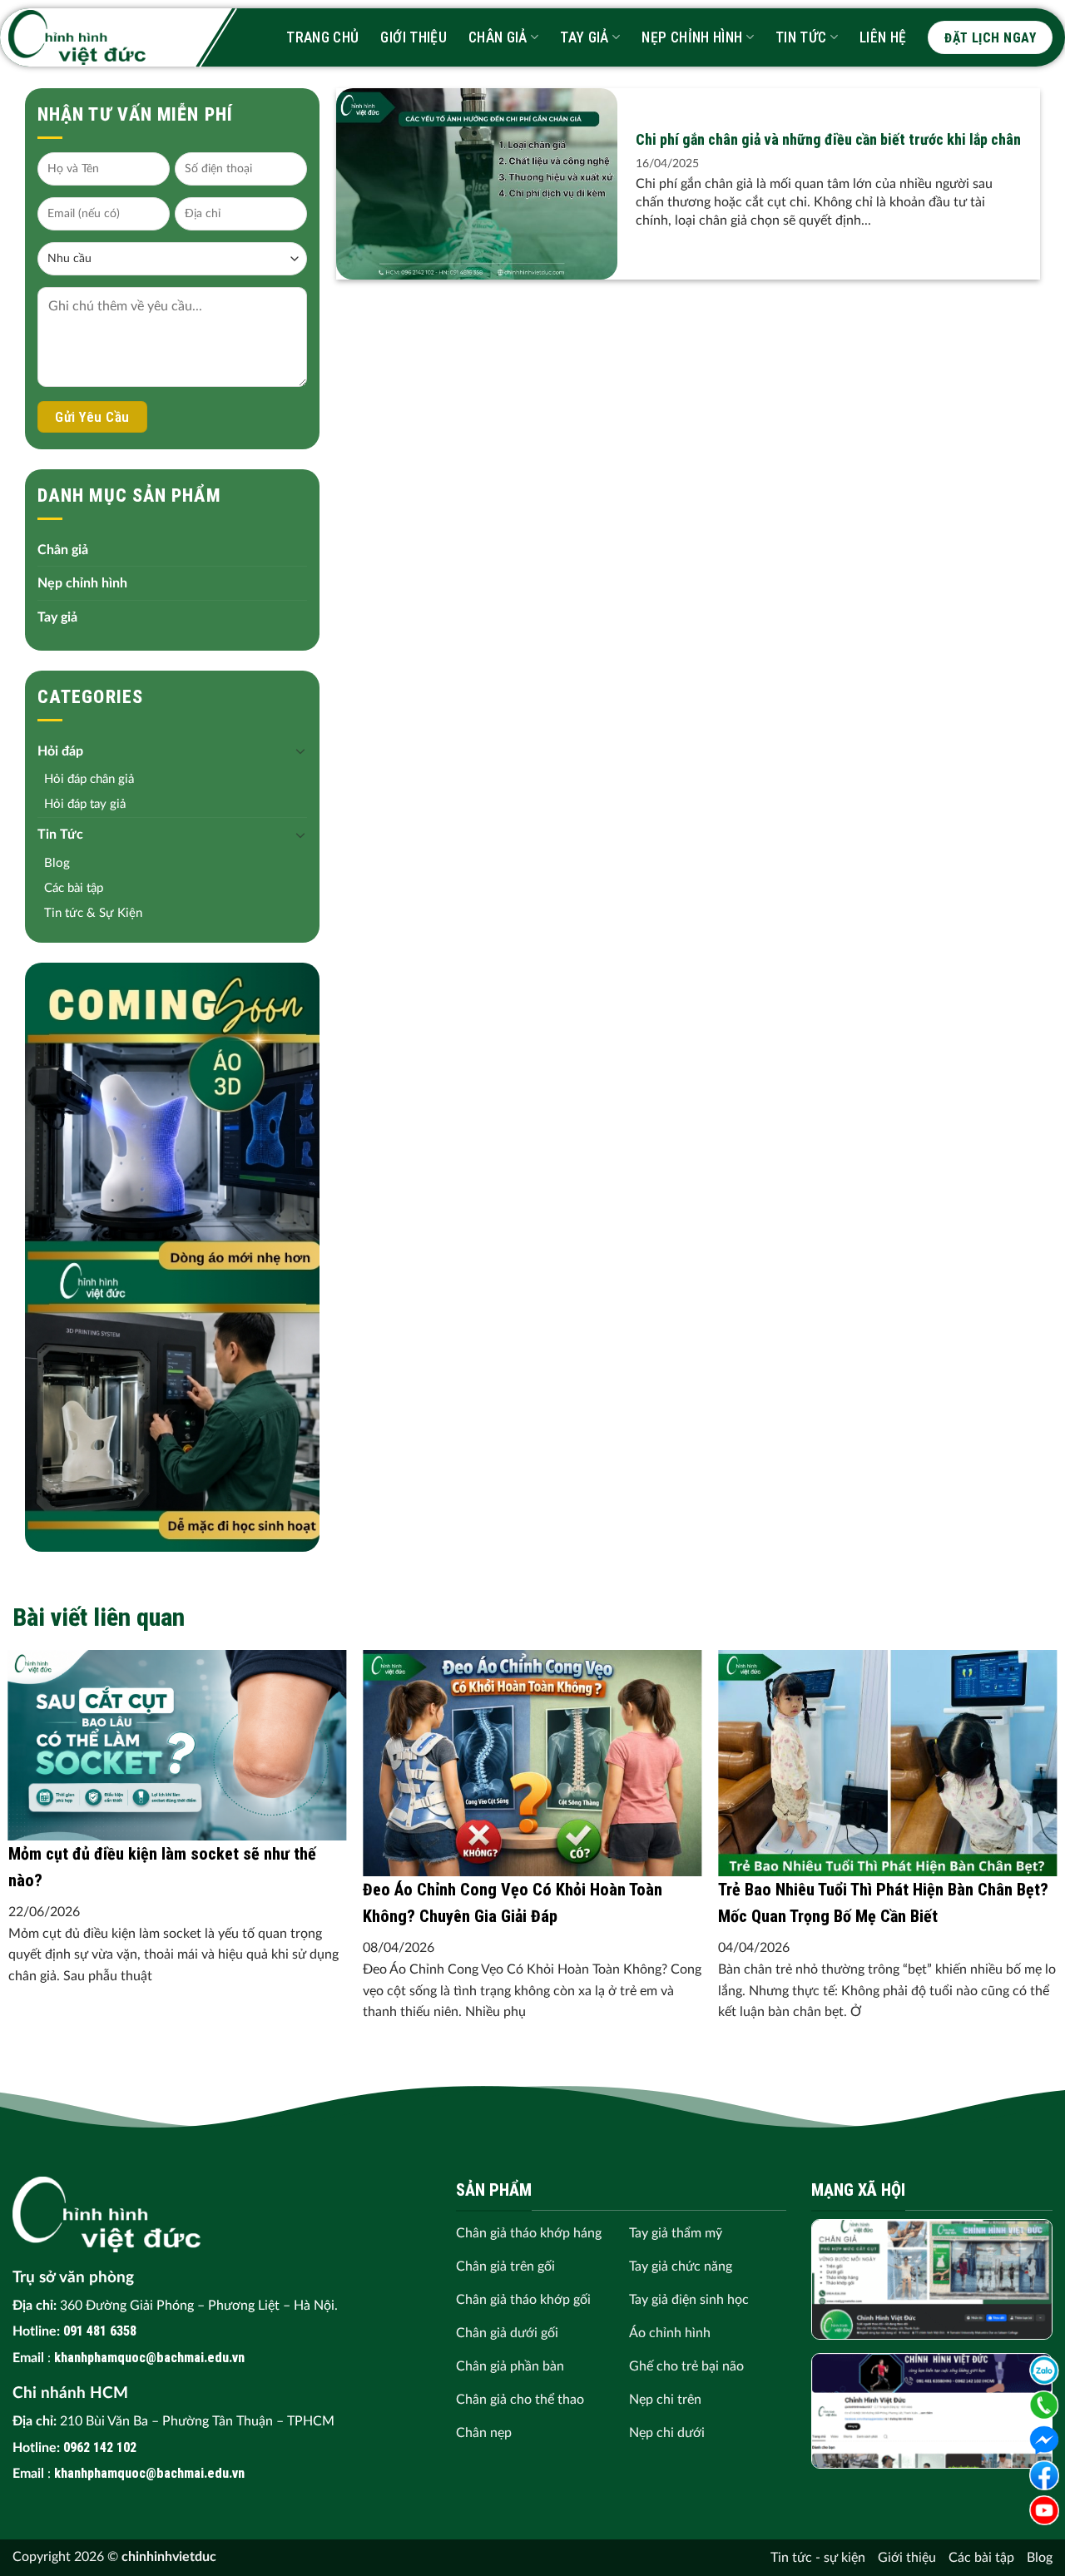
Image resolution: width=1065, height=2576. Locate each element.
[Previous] (42, 1768)
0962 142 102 (100, 2447)
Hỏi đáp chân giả (89, 779)
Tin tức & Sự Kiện (93, 913)
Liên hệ (883, 37)
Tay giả (584, 37)
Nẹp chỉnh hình (692, 37)
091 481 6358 (100, 2331)
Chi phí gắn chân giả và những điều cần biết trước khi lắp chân (828, 139)
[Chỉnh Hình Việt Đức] (77, 37)
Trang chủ (322, 37)
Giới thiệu (414, 37)
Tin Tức (801, 37)
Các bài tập (74, 888)
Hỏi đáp (60, 751)
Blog (57, 863)
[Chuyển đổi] (300, 751)
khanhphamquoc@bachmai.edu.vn (149, 2358)
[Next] (1023, 1768)
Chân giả (498, 37)
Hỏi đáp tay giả (85, 804)
